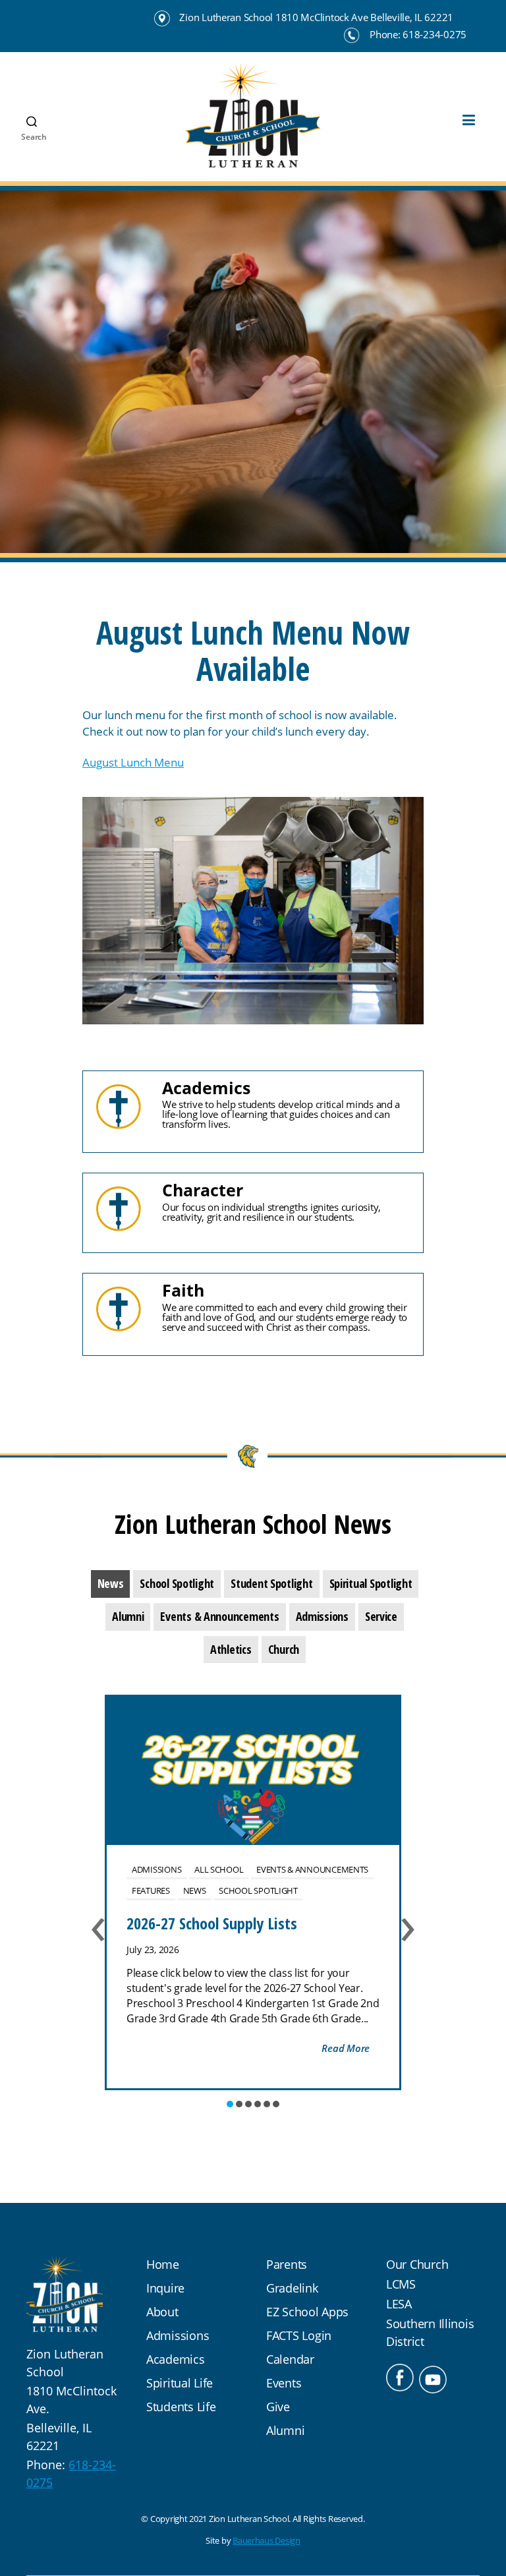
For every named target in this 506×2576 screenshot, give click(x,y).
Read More (346, 2048)
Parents (287, 2264)
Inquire (165, 2288)
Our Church (417, 2264)
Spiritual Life (180, 2383)
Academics (176, 2359)
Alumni (285, 2430)
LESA (399, 2304)
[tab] (111, 1584)
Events (284, 2383)
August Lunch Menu (133, 762)
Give (278, 2407)
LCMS (401, 2284)
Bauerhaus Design (267, 2540)
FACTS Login (299, 2335)
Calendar (290, 2359)
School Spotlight (258, 1890)
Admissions (156, 1869)
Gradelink (292, 2288)
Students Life (181, 2407)
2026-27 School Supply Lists (212, 1923)
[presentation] (111, 1584)
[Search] (26, 93)
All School (219, 1869)
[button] (230, 2104)
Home (163, 2264)
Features (151, 1890)
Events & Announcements (312, 1869)
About (162, 2312)
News (195, 1890)
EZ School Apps (307, 2312)
